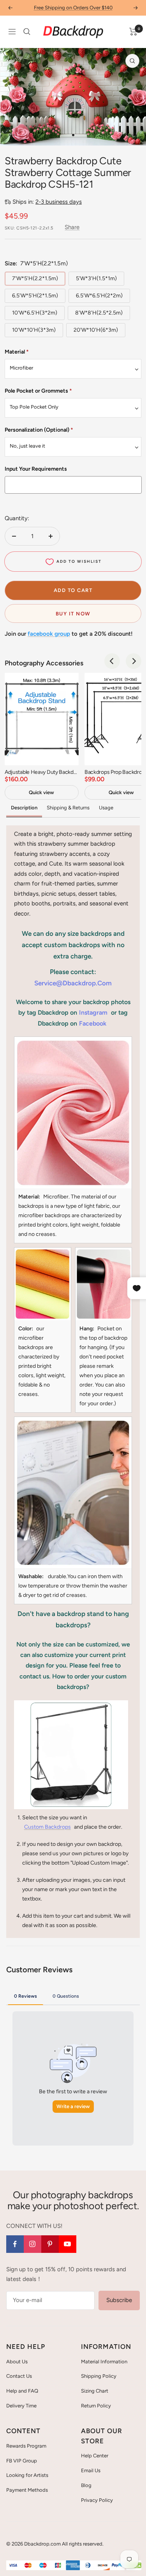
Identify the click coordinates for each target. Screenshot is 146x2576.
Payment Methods (27, 2490)
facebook (93, 1023)
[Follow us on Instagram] (33, 2244)
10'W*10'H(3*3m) (34, 330)
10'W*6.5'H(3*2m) (35, 313)
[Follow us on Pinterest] (50, 2244)
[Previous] (12, 135)
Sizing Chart (95, 2391)
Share (72, 227)
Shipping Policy (99, 2376)
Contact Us (19, 2376)
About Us (17, 2362)
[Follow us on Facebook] (15, 2244)
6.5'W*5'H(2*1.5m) (35, 296)
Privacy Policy (97, 2500)
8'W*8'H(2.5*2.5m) (99, 313)
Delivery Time (21, 2406)
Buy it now (73, 614)
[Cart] (133, 32)
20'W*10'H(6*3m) (96, 330)
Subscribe (119, 2300)
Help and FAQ (22, 2391)
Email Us (91, 2470)
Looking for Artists (27, 2475)
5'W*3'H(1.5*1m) (96, 278)
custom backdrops (47, 1827)
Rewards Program (26, 2446)
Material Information (104, 2362)
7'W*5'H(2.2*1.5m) (35, 278)
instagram (93, 1012)
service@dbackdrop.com (73, 983)
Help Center (95, 2456)
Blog (86, 2485)
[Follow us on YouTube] (68, 2244)
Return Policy (96, 2406)
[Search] (27, 32)
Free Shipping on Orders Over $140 (73, 8)
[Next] (134, 135)
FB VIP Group (22, 2461)
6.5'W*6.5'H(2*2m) (99, 296)
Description (24, 808)
